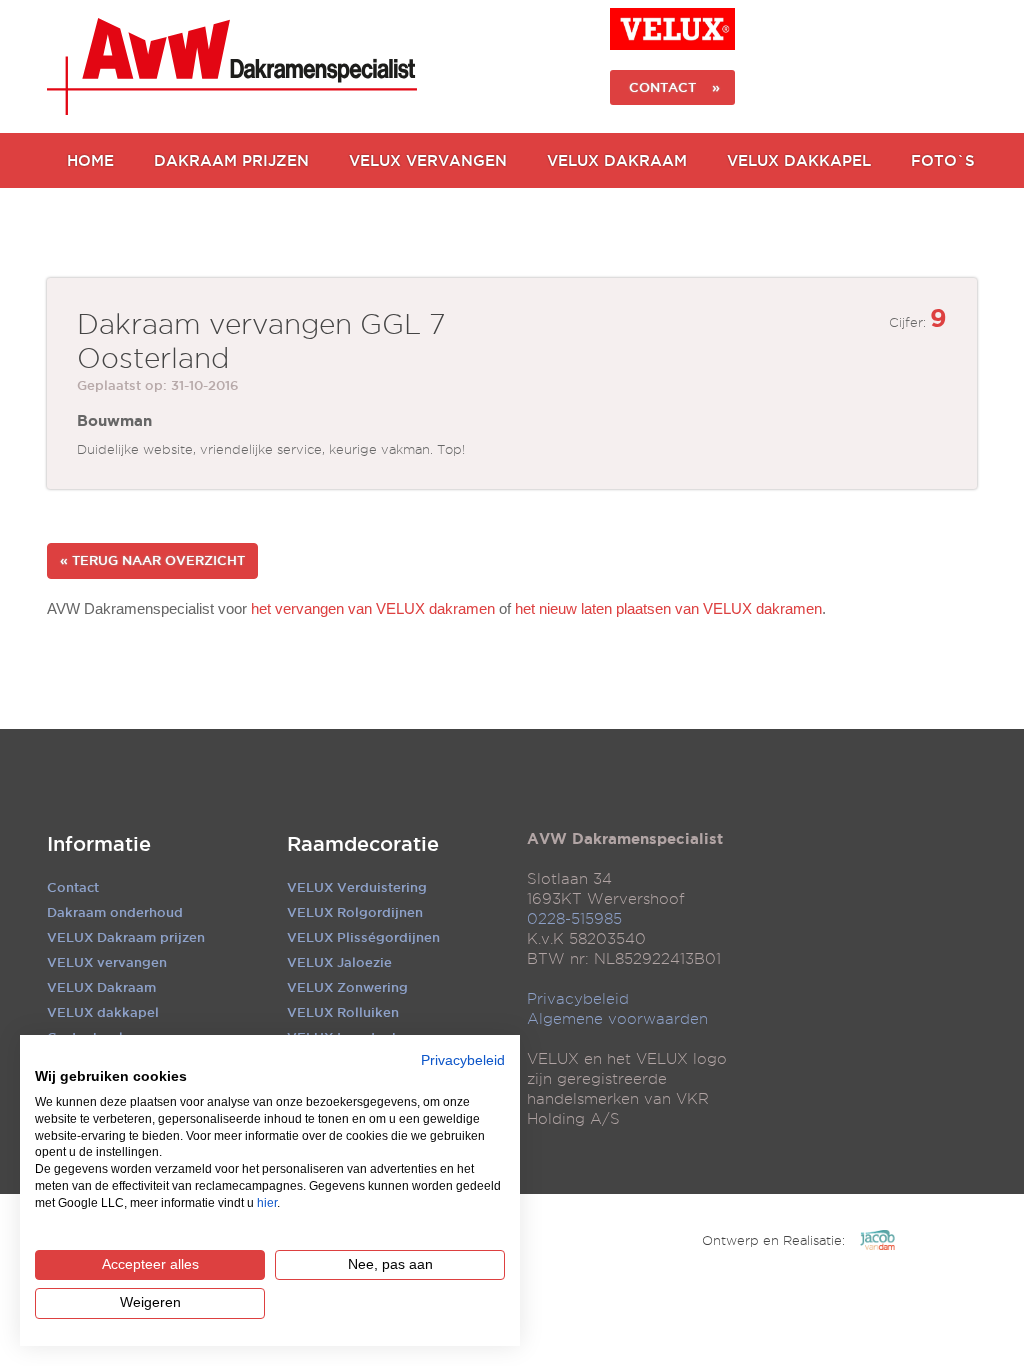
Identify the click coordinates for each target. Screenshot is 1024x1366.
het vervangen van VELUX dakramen (373, 608)
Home (90, 160)
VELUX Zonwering (347, 987)
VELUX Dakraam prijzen (126, 937)
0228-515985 (574, 919)
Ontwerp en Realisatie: (773, 1240)
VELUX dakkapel (103, 1012)
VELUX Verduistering (357, 887)
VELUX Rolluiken (343, 1012)
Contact (73, 887)
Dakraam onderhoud (115, 912)
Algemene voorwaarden (617, 1019)
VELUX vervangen (107, 962)
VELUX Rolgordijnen (355, 912)
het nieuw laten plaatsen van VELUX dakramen (668, 608)
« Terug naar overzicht (152, 560)
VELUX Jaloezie (339, 962)
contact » (672, 87)
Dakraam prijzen (231, 160)
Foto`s (943, 160)
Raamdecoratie (363, 844)
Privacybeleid (578, 999)
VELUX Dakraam (617, 160)
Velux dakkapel (799, 160)
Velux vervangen (428, 160)
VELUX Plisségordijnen (363, 937)
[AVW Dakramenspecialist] (232, 66)
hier (267, 1203)
